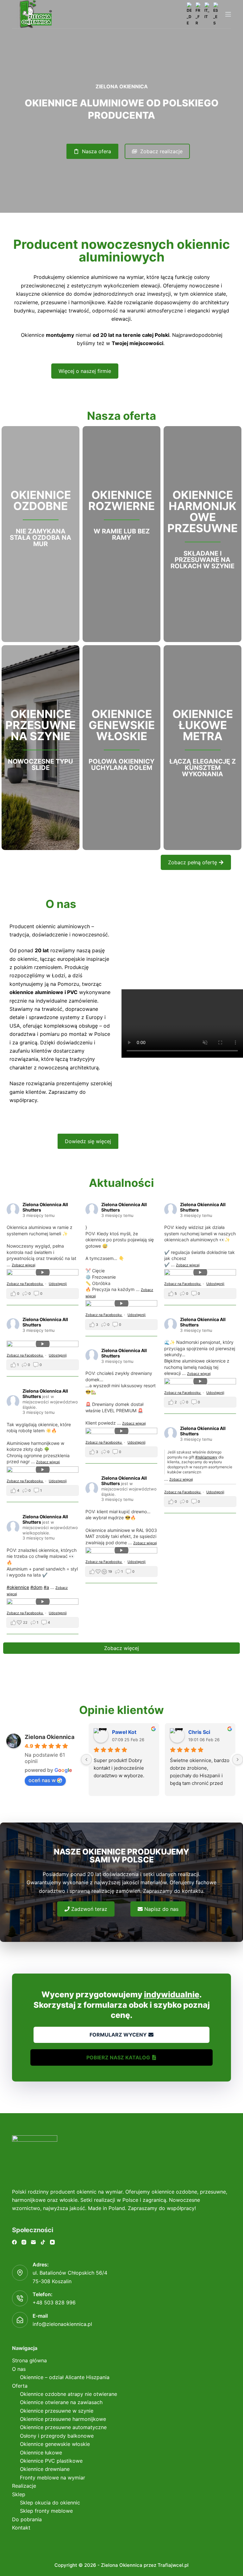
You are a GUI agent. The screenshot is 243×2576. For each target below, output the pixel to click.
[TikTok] (43, 2242)
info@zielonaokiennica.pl (62, 2324)
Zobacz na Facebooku (25, 1284)
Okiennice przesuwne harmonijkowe (63, 2419)
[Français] (198, 14)
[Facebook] (14, 2242)
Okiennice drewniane (45, 2469)
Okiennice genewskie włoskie (55, 2444)
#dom (36, 1587)
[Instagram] (24, 2242)
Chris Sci (199, 1732)
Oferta (20, 2386)
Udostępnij (58, 1284)
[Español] (216, 14)
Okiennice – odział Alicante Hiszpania (65, 2377)
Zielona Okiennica (50, 1737)
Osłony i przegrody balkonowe (57, 2436)
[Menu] (228, 14)
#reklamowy (206, 1457)
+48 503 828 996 (54, 2302)
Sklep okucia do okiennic (50, 2503)
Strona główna (29, 2360)
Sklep (19, 2494)
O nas (19, 2369)
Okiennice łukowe (41, 2453)
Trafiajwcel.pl (173, 2565)
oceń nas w (42, 1780)
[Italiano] (207, 11)
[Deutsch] (190, 14)
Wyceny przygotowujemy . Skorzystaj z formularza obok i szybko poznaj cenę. (122, 2005)
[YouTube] (52, 2242)
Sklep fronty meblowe (46, 2511)
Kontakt (21, 2528)
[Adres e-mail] (33, 2242)
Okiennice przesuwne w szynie (57, 2411)
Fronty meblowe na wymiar (53, 2478)
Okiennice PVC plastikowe (51, 2461)
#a (46, 1587)
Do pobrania (27, 2519)
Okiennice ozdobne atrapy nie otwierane (69, 2394)
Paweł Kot (124, 1732)
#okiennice (18, 1587)
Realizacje (24, 2486)
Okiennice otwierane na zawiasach (61, 2402)
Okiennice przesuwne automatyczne (63, 2427)
